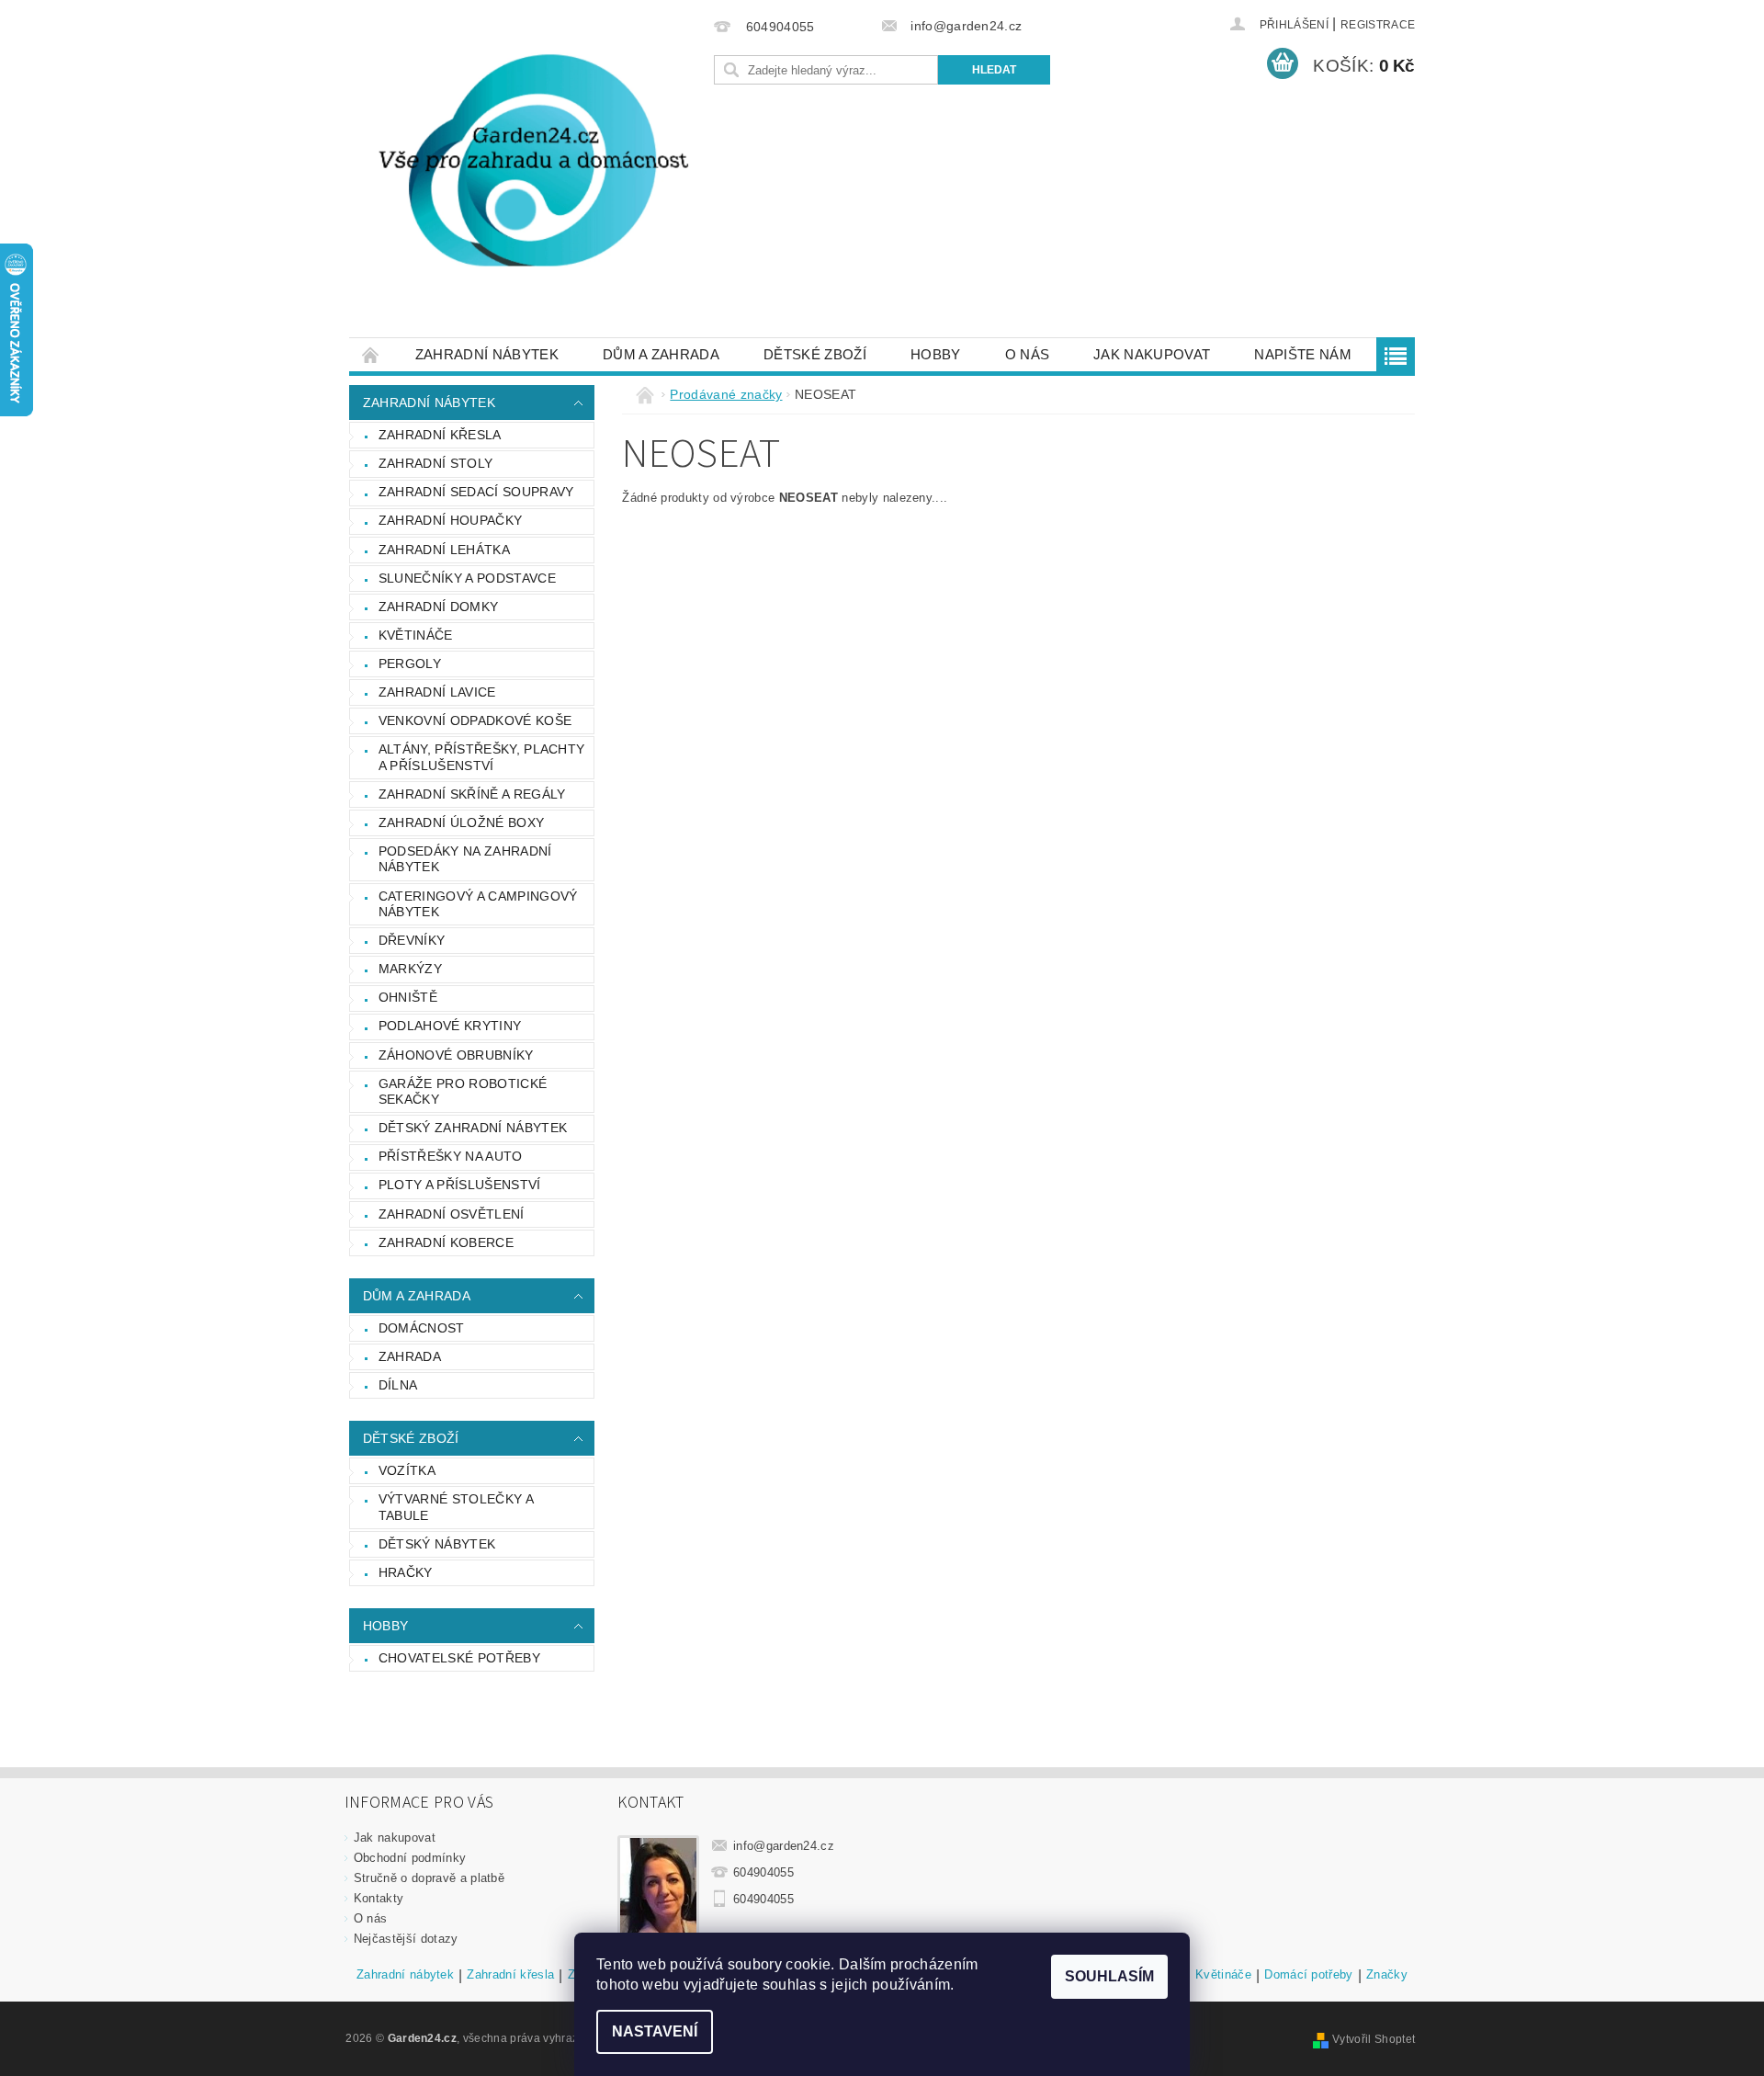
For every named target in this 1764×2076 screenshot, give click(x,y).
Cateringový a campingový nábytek (478, 904)
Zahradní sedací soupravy (476, 492)
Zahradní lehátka (444, 550)
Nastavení (655, 2031)
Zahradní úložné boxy (461, 822)
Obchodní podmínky (410, 1858)
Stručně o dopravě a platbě (429, 1878)
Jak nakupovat (1152, 354)
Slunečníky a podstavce (467, 578)
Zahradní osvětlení (452, 1214)
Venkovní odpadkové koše (475, 720)
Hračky (406, 1572)
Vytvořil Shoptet (1374, 2039)
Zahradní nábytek (487, 354)
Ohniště (408, 997)
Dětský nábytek (437, 1544)
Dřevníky (412, 940)
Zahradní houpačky (450, 520)
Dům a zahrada (661, 354)
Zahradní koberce (446, 1242)
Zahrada (410, 1356)
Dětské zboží (815, 354)
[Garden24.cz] (528, 178)
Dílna (398, 1385)
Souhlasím (1109, 1976)
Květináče (416, 635)
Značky (1387, 1975)
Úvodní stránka (371, 354)
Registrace (1378, 25)
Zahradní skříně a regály (472, 794)
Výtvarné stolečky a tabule (456, 1507)
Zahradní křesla (440, 435)
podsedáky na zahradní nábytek (465, 859)
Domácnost (422, 1328)
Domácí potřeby (1308, 1975)
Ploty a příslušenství (460, 1185)
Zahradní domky (438, 607)
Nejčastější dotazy (406, 1939)
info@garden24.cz (784, 1846)
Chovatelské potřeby (459, 1658)
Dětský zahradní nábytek (473, 1128)
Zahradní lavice (437, 692)
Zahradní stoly (435, 463)
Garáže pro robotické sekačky (463, 1092)
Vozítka (407, 1470)
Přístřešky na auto (451, 1156)
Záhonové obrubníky (456, 1055)
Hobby (936, 354)
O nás (1028, 354)
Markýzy (410, 969)
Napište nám (1303, 354)
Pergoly (410, 664)
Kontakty (379, 1898)
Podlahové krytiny (450, 1026)
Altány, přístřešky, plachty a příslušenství (482, 757)
